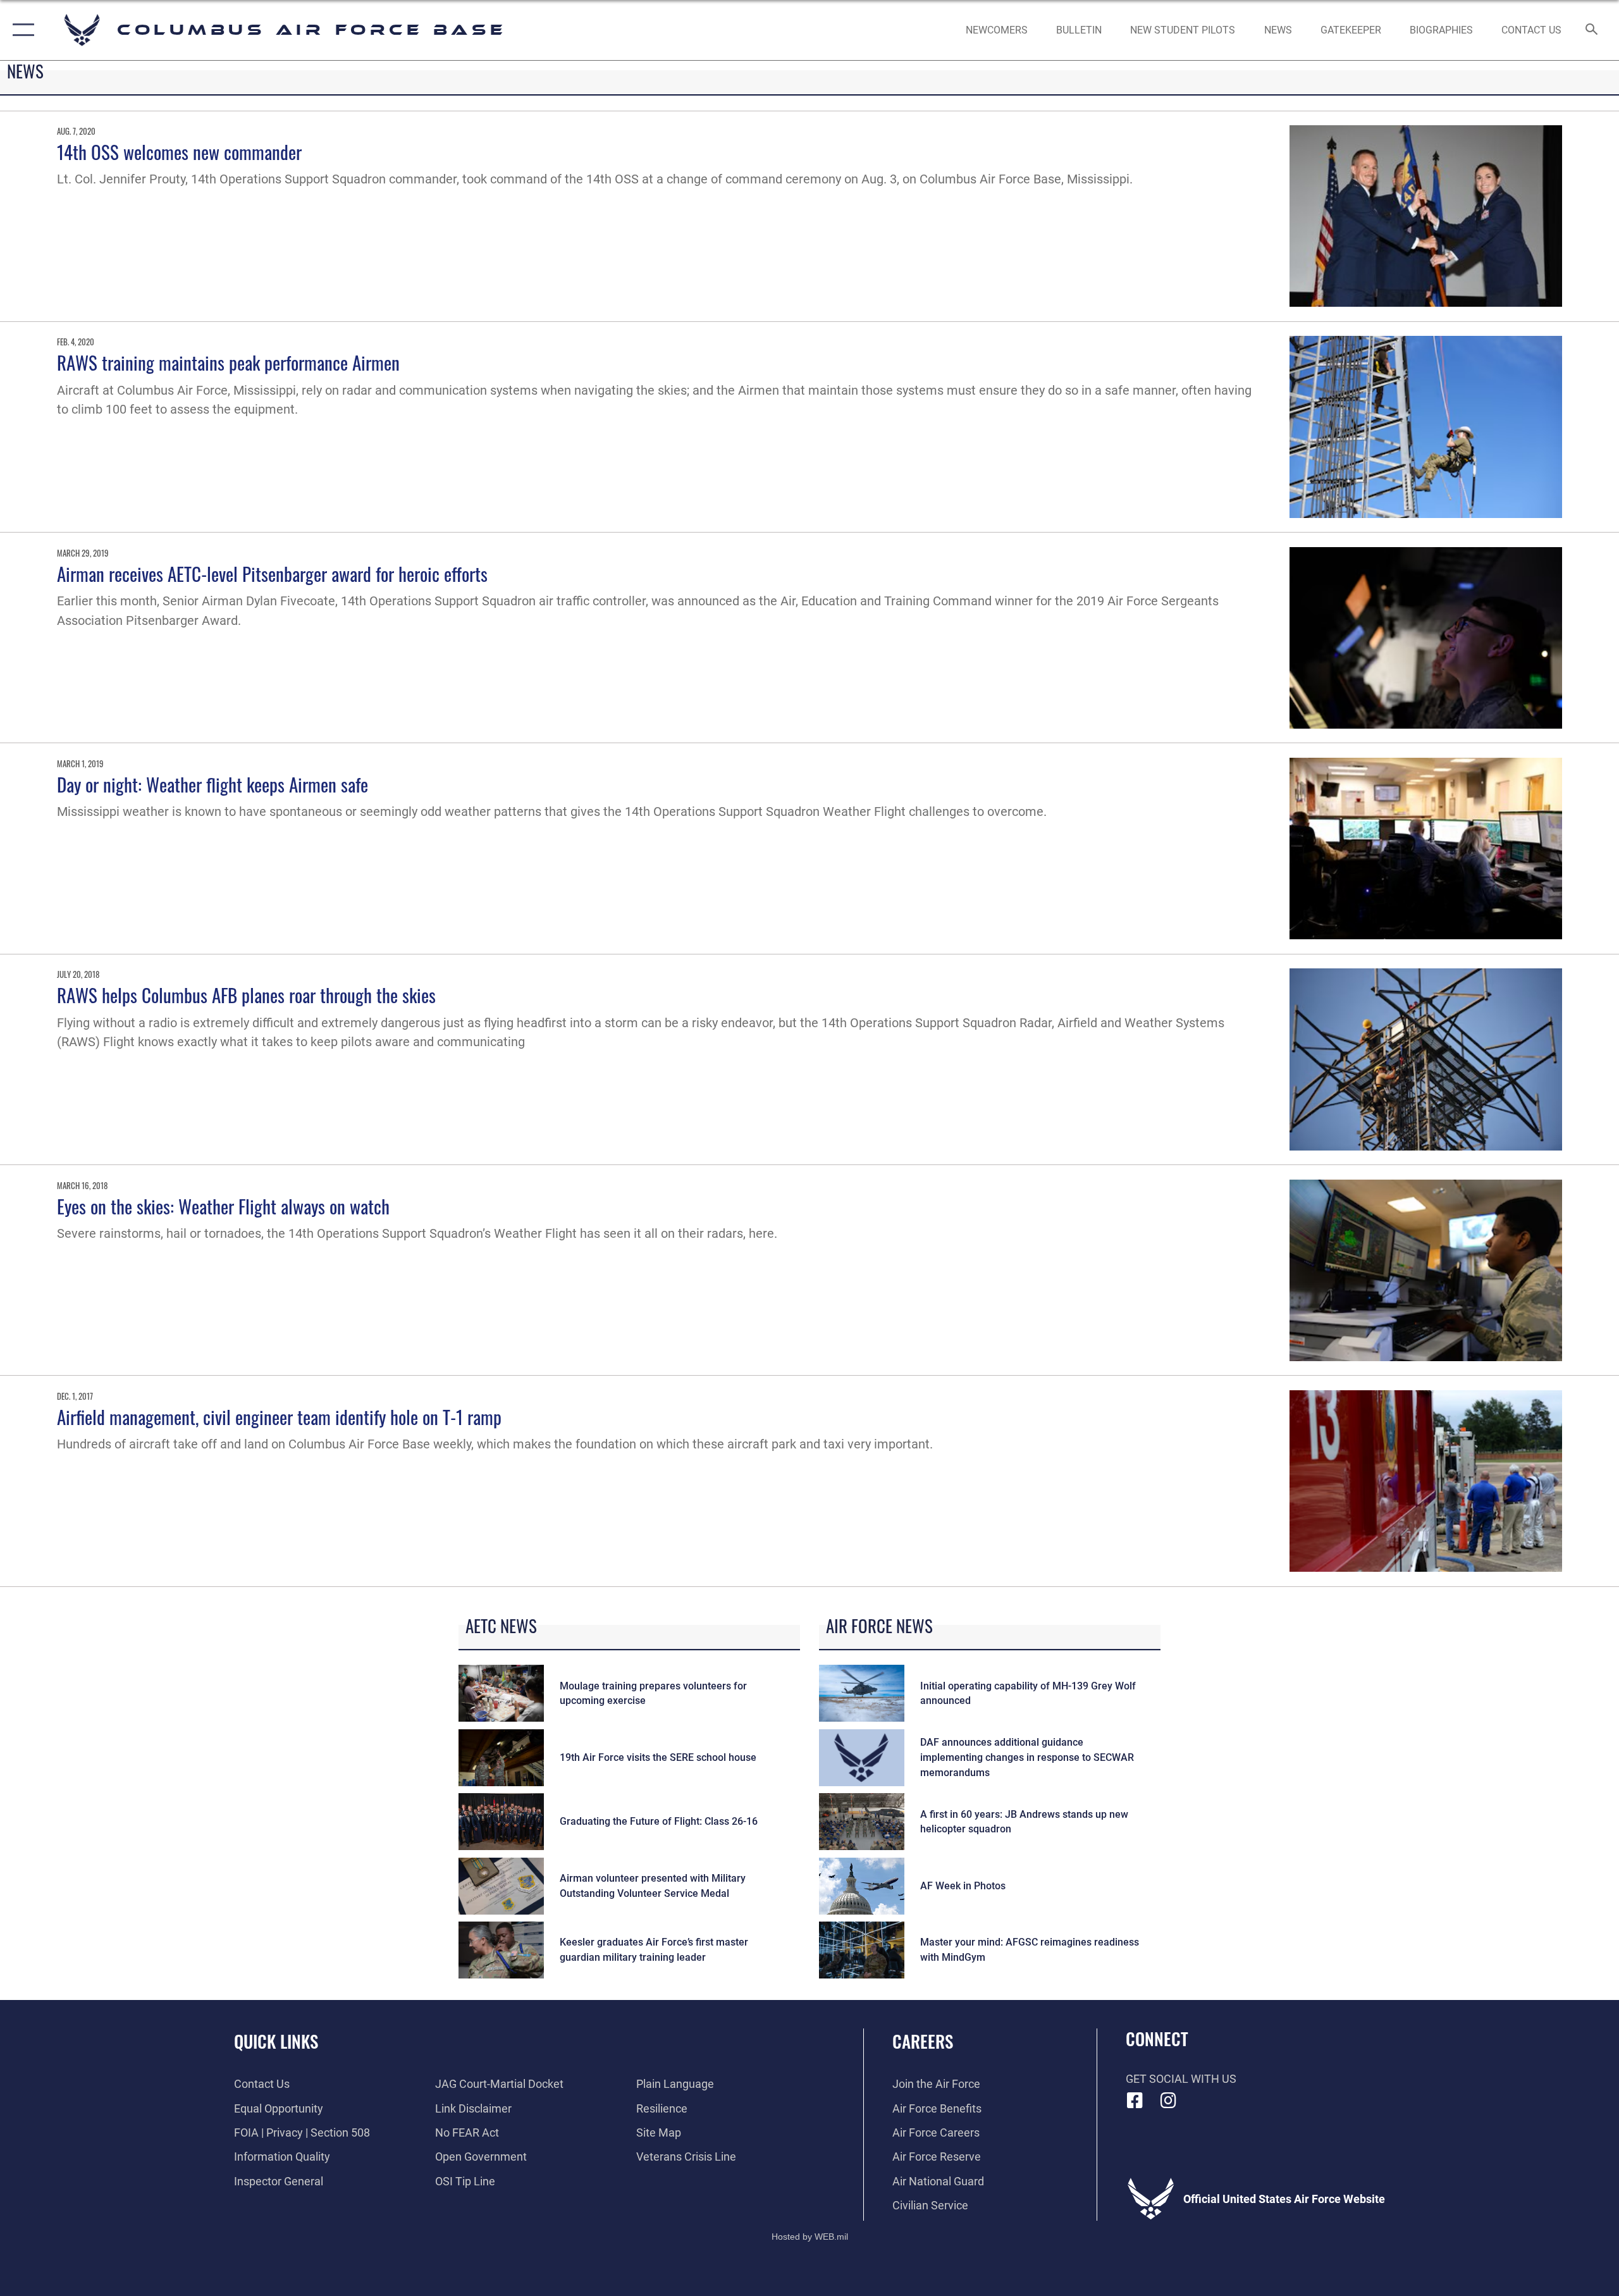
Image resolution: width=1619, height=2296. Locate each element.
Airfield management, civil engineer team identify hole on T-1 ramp (279, 1416)
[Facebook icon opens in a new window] (1135, 2101)
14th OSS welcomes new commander (179, 151)
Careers (923, 2041)
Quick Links (276, 2041)
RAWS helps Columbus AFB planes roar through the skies (246, 995)
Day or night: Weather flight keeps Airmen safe (212, 784)
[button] (21, 30)
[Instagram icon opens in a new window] (1168, 2101)
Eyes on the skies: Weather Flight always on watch (223, 1206)
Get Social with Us (1181, 2079)
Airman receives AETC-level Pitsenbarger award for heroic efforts (272, 573)
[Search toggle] (1592, 30)
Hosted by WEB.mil (810, 2237)
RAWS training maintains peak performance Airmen (228, 362)
